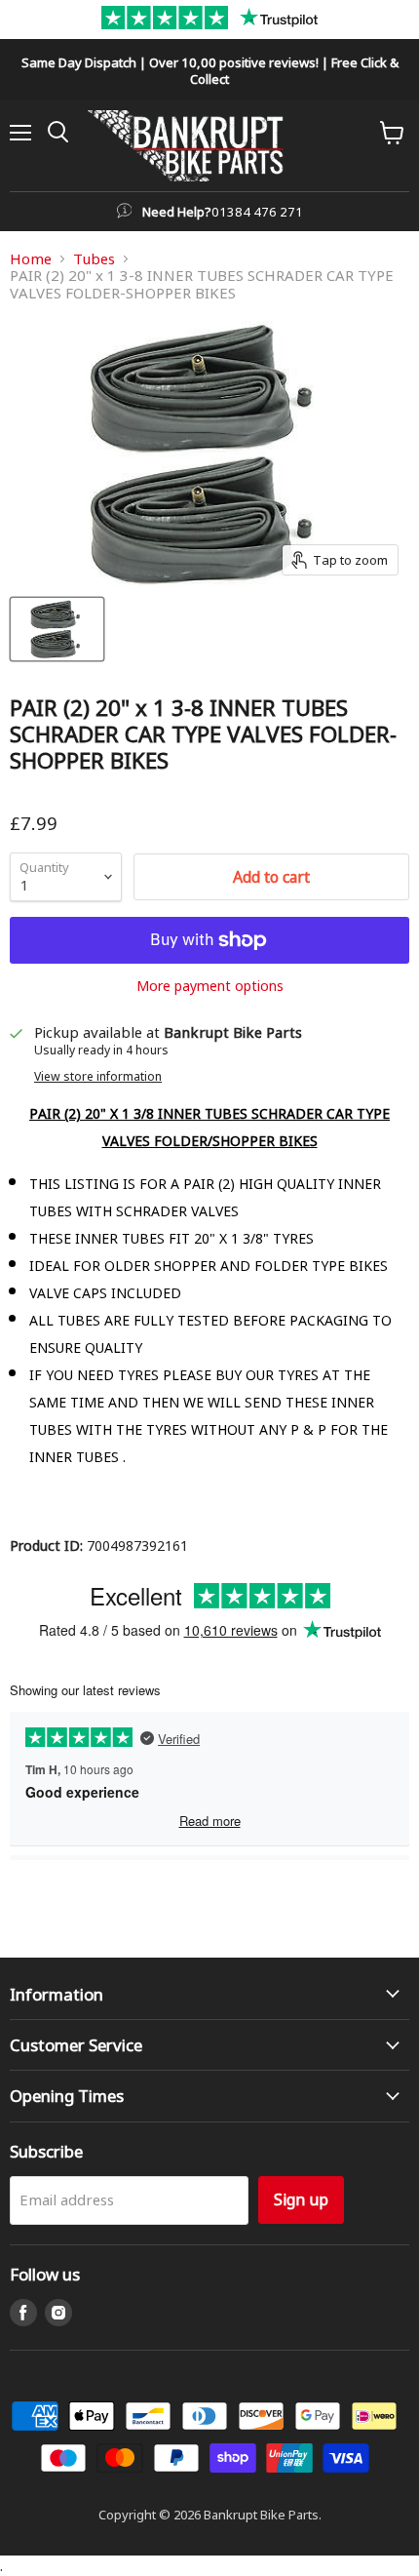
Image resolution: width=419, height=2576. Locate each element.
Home (31, 259)
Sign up (301, 2199)
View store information (98, 1076)
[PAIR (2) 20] (57, 629)
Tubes (94, 259)
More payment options (210, 985)
